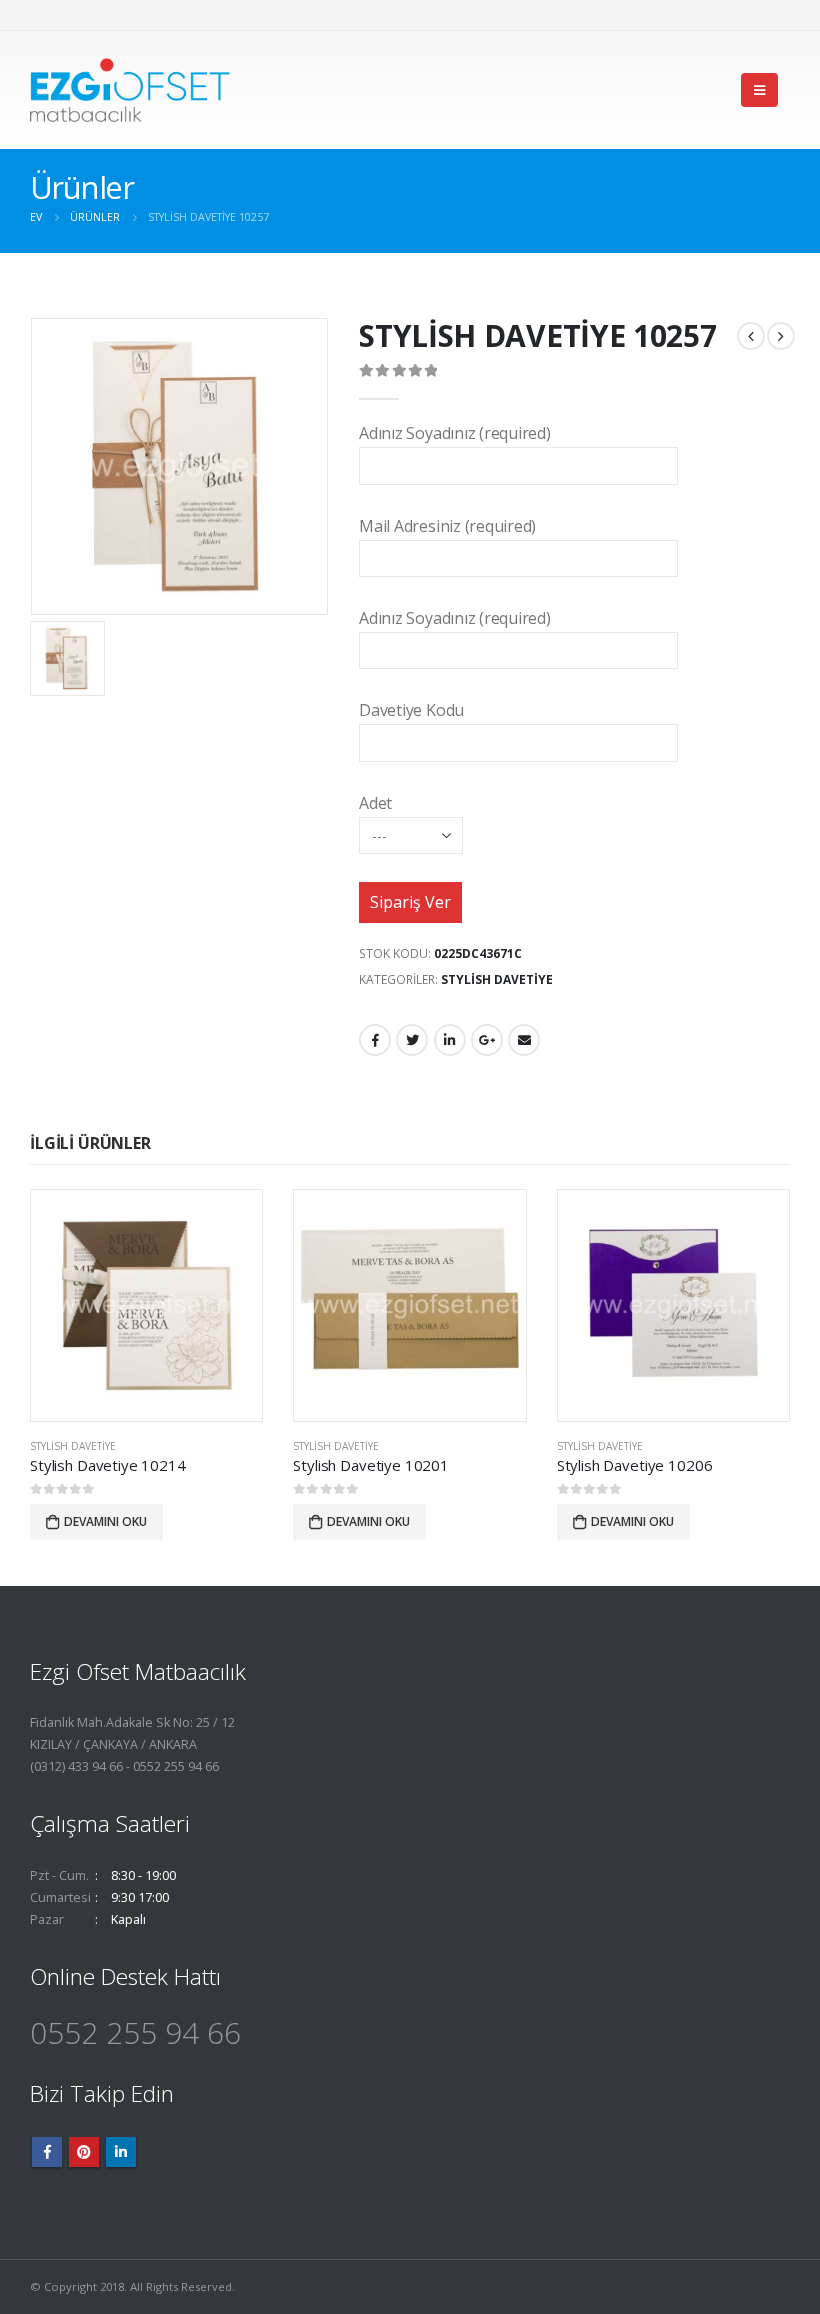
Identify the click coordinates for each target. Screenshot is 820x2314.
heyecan (412, 1040)
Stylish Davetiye (497, 979)
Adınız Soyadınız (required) (455, 433)
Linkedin (121, 2152)
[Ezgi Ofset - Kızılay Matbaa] (130, 90)
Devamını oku (105, 1521)
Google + (487, 1040)
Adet (375, 803)
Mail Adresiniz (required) (447, 526)
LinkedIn (450, 1040)
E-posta (524, 1040)
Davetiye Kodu (411, 710)
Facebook (375, 1040)
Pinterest (84, 2152)
